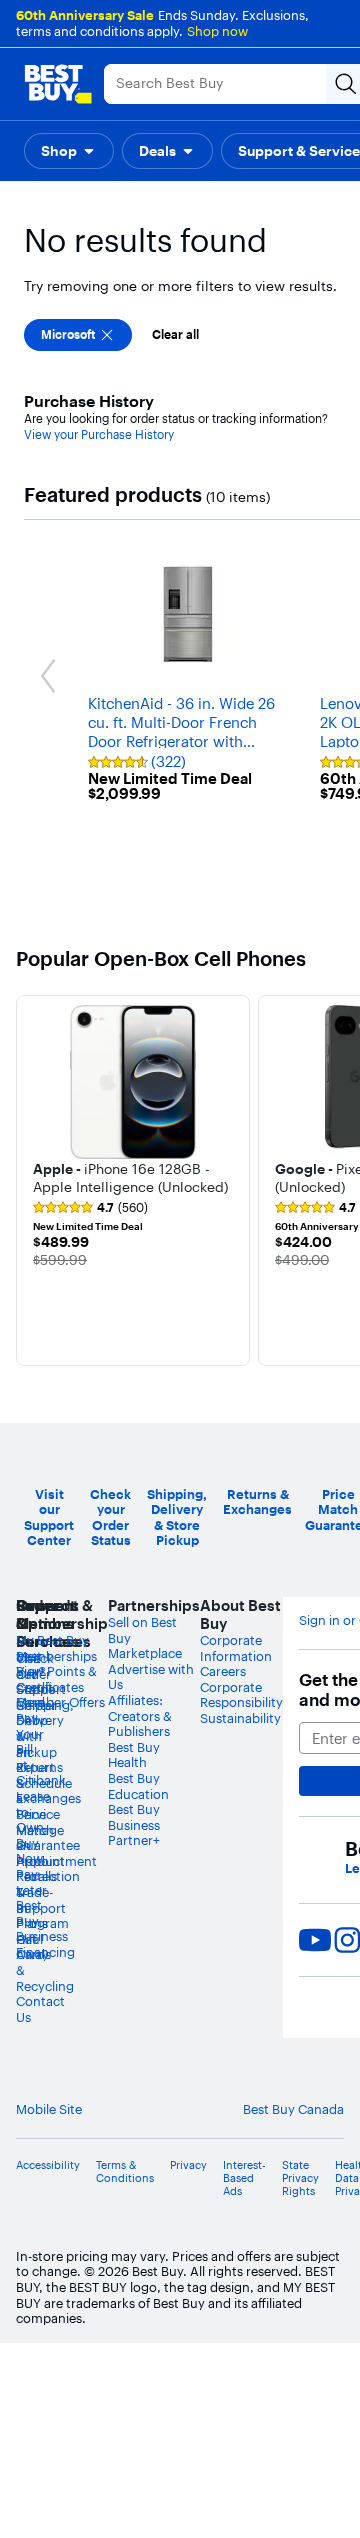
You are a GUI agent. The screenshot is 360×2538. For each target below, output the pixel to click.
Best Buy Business (134, 1817)
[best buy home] (58, 84)
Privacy (188, 2165)
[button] (69, 151)
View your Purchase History (99, 434)
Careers (223, 1671)
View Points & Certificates (56, 1679)
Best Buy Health (134, 1755)
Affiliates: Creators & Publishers (140, 1715)
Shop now (217, 31)
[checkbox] (78, 335)
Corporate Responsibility (241, 1695)
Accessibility (48, 2165)
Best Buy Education (138, 1786)
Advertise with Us (151, 1677)
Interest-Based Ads (244, 2178)
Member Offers (60, 1702)
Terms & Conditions (125, 2172)
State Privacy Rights (300, 2178)
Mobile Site (49, 2109)
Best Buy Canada (293, 2109)
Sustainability (240, 1718)
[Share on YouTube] (315, 1940)
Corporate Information (236, 1648)
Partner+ (134, 1840)
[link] (90, 1208)
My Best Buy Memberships (56, 1648)
